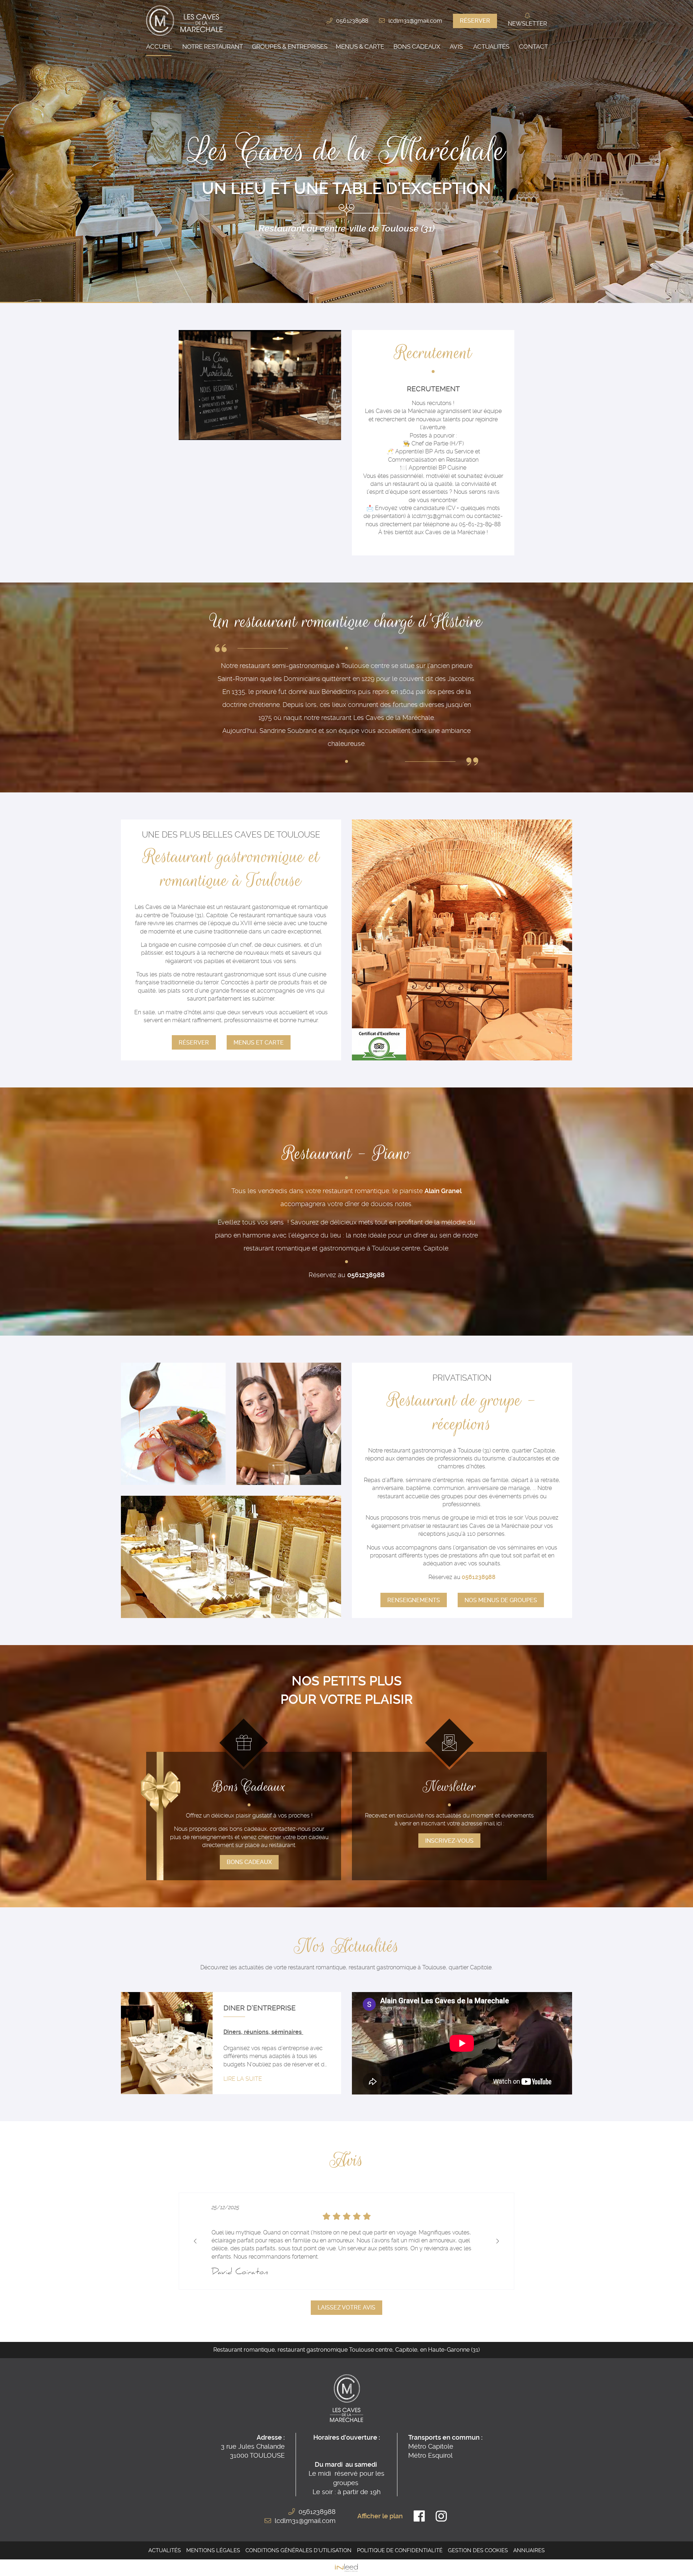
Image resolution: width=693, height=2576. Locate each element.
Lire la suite (243, 2079)
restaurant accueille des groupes (420, 1496)
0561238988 (352, 21)
